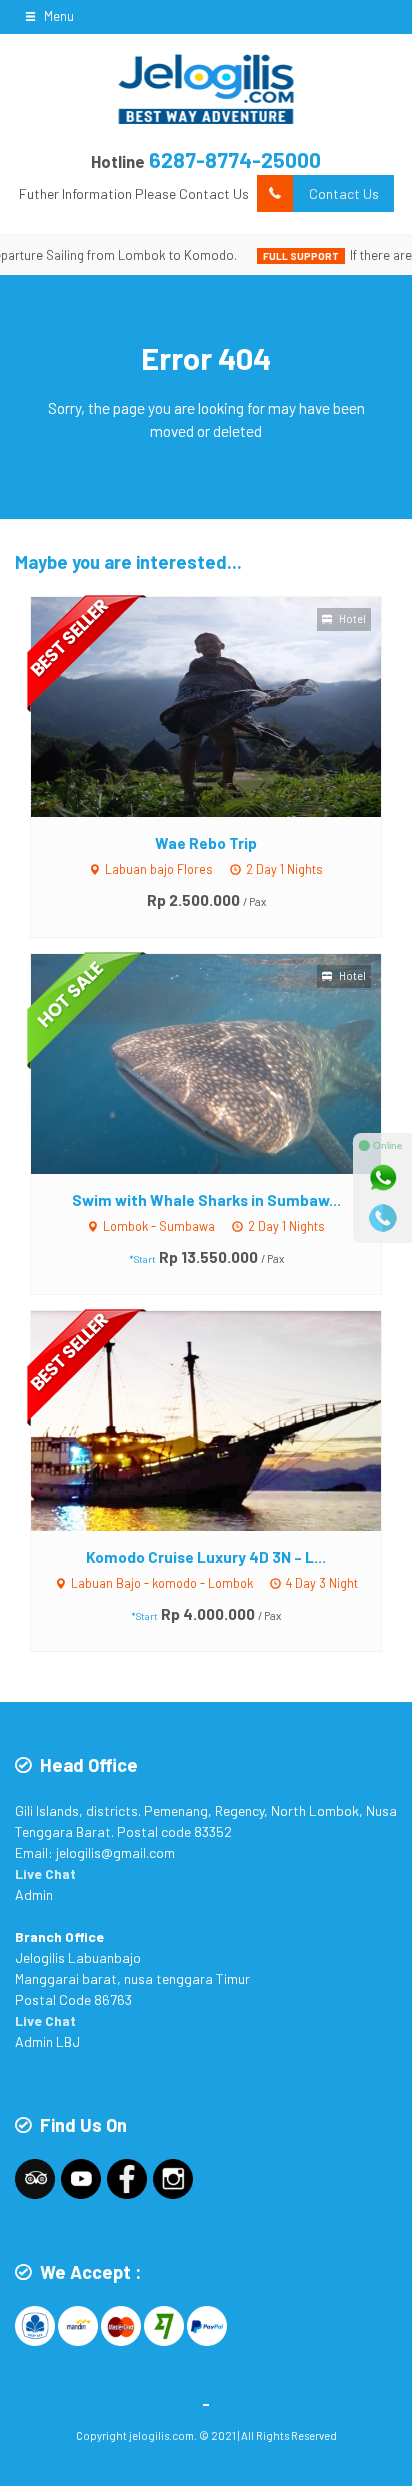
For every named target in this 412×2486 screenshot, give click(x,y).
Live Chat (45, 1873)
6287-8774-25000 (235, 159)
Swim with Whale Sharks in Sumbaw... (206, 1200)
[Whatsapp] (383, 1178)
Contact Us (344, 193)
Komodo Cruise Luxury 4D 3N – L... (206, 1557)
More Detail (224, 705)
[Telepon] (383, 1218)
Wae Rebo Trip (206, 843)
